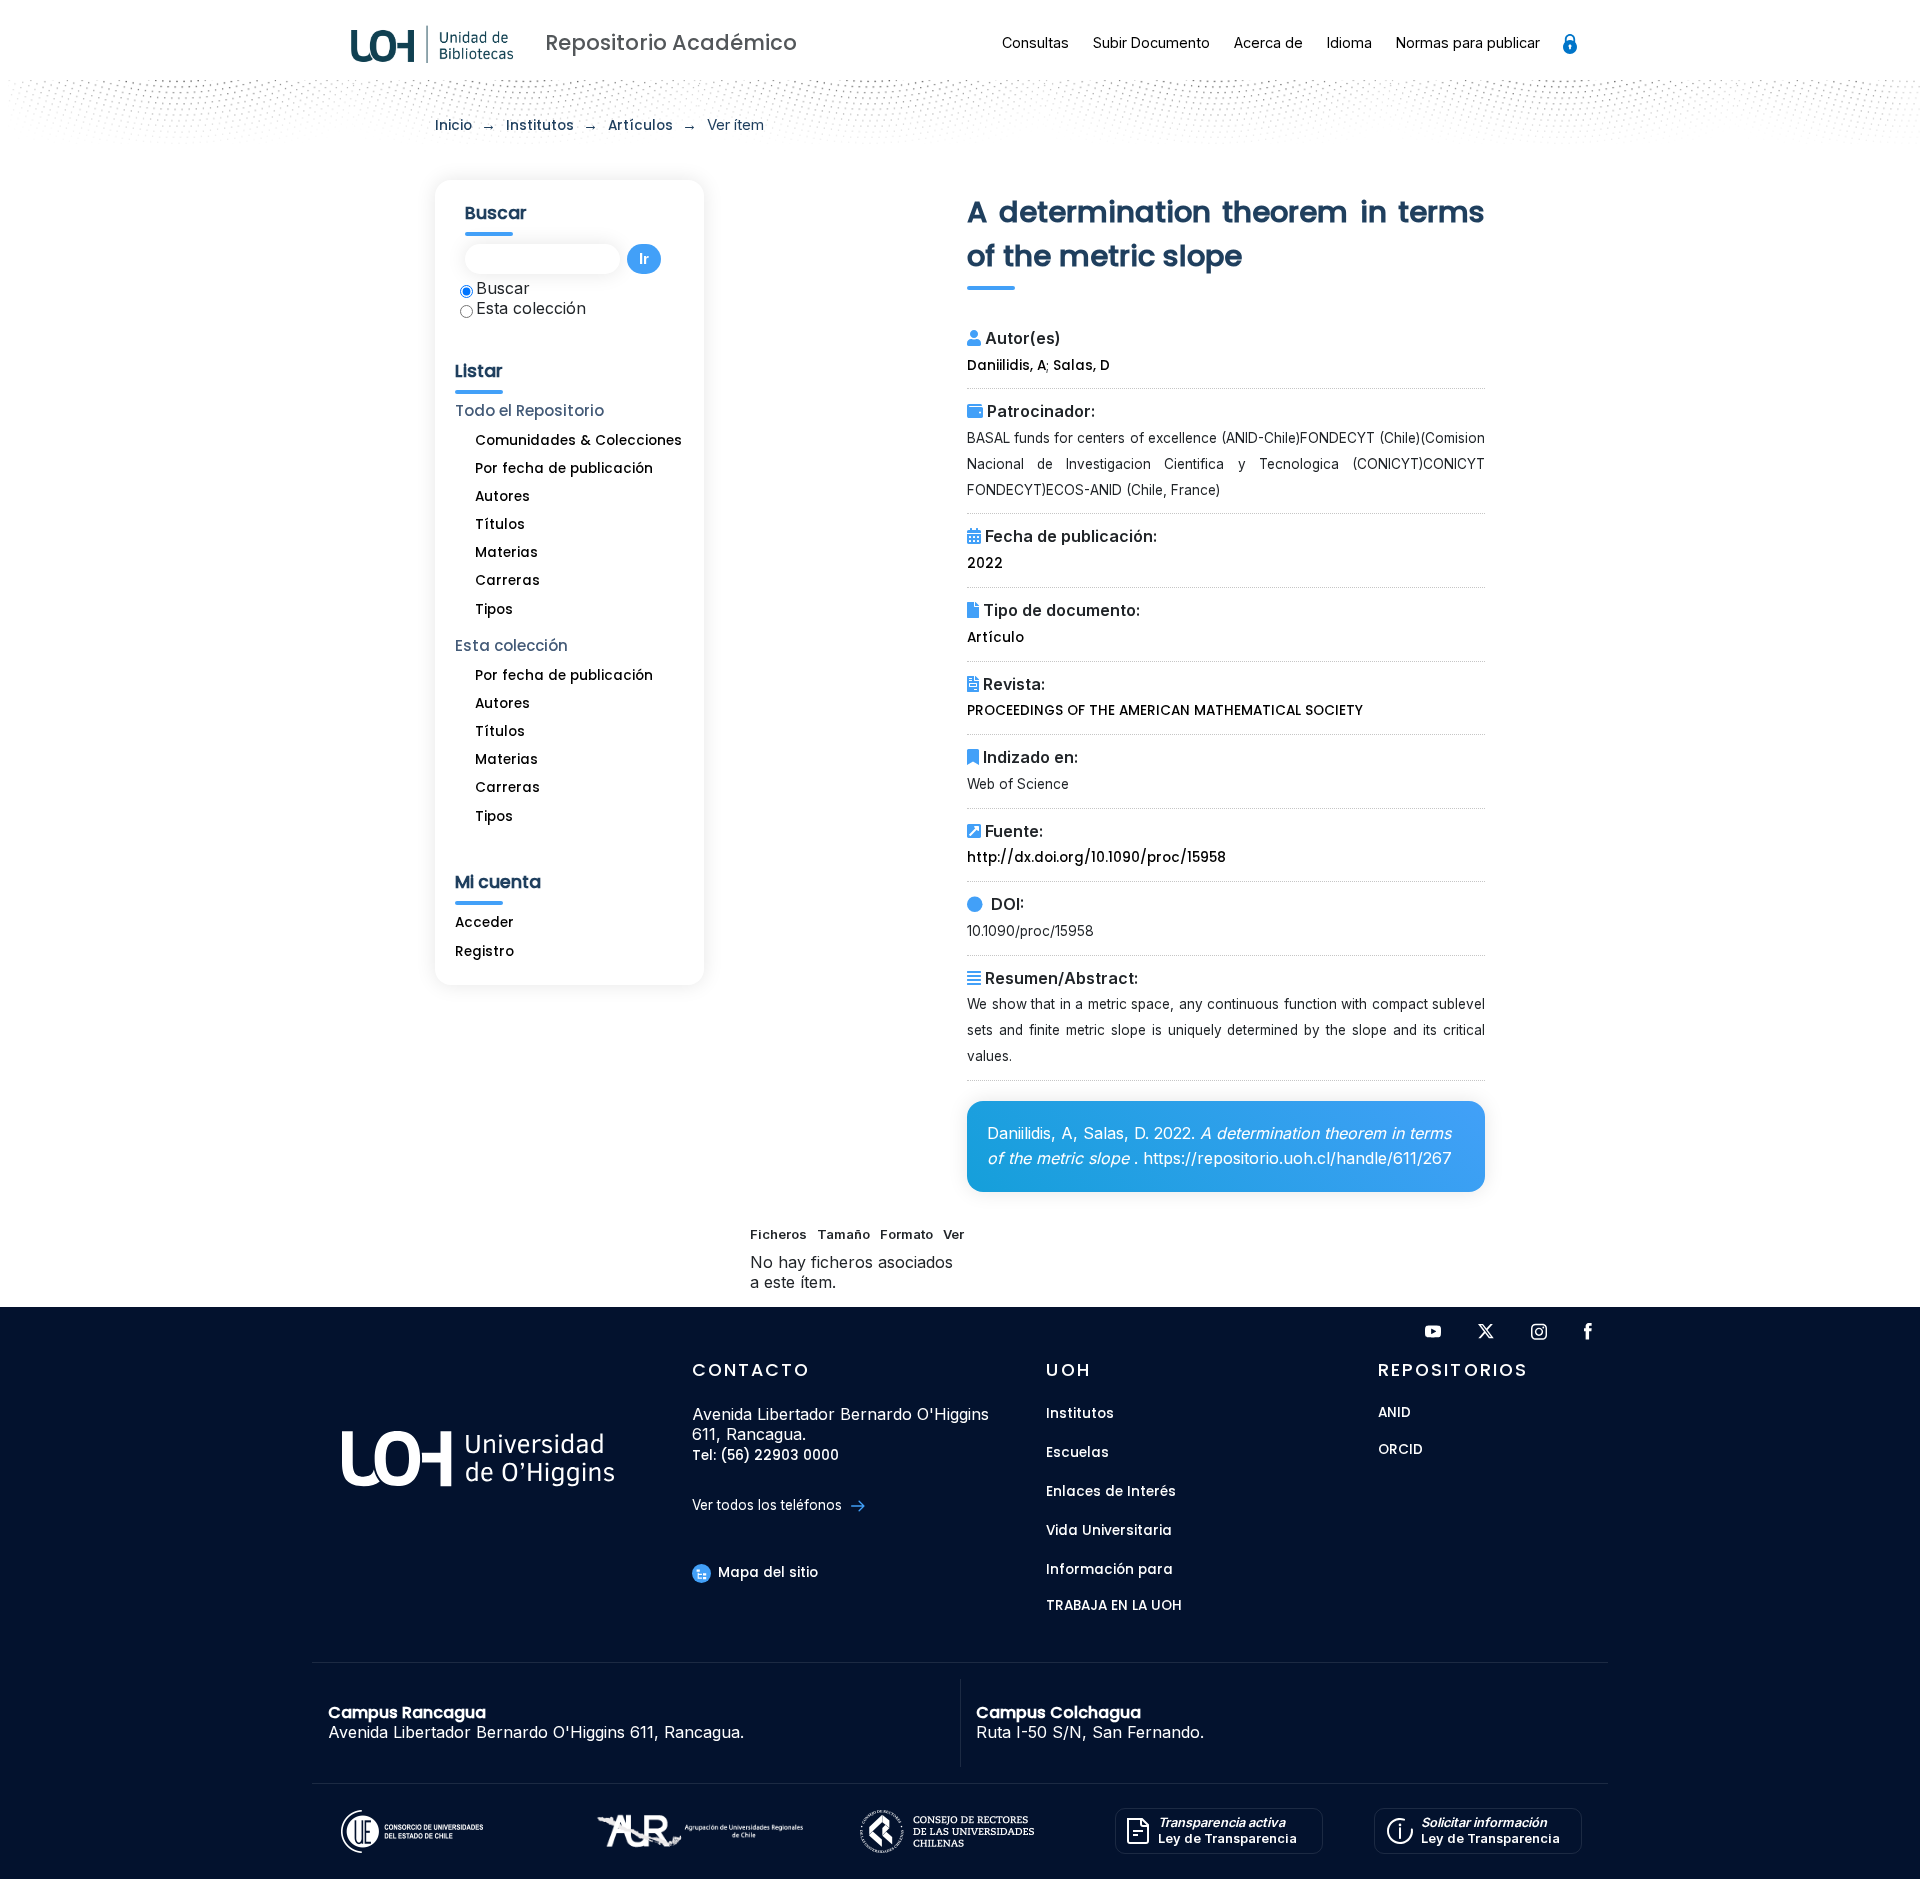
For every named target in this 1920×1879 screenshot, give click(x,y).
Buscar (503, 288)
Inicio (453, 125)
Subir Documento (1151, 42)
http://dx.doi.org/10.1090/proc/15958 (1096, 857)
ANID (1394, 1413)
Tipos (494, 609)
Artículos (640, 125)
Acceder (484, 922)
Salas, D (1081, 365)
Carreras (507, 580)
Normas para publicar (1468, 42)
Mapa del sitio (766, 1572)
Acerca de (1268, 42)
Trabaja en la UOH (1114, 1606)
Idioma (1349, 42)
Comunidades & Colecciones (578, 440)
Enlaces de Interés (1111, 1491)
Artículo (995, 637)
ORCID (1400, 1450)
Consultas (1035, 42)
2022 (985, 563)
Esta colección (531, 308)
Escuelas (1077, 1452)
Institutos (540, 125)
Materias (506, 552)
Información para (1109, 1569)
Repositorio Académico (671, 42)
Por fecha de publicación (564, 468)
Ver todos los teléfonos (769, 1505)
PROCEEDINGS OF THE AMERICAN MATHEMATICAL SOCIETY (1165, 710)
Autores (502, 496)
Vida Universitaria (1109, 1530)
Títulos (500, 524)
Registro (484, 951)
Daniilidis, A (1006, 365)
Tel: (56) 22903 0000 (765, 1456)
